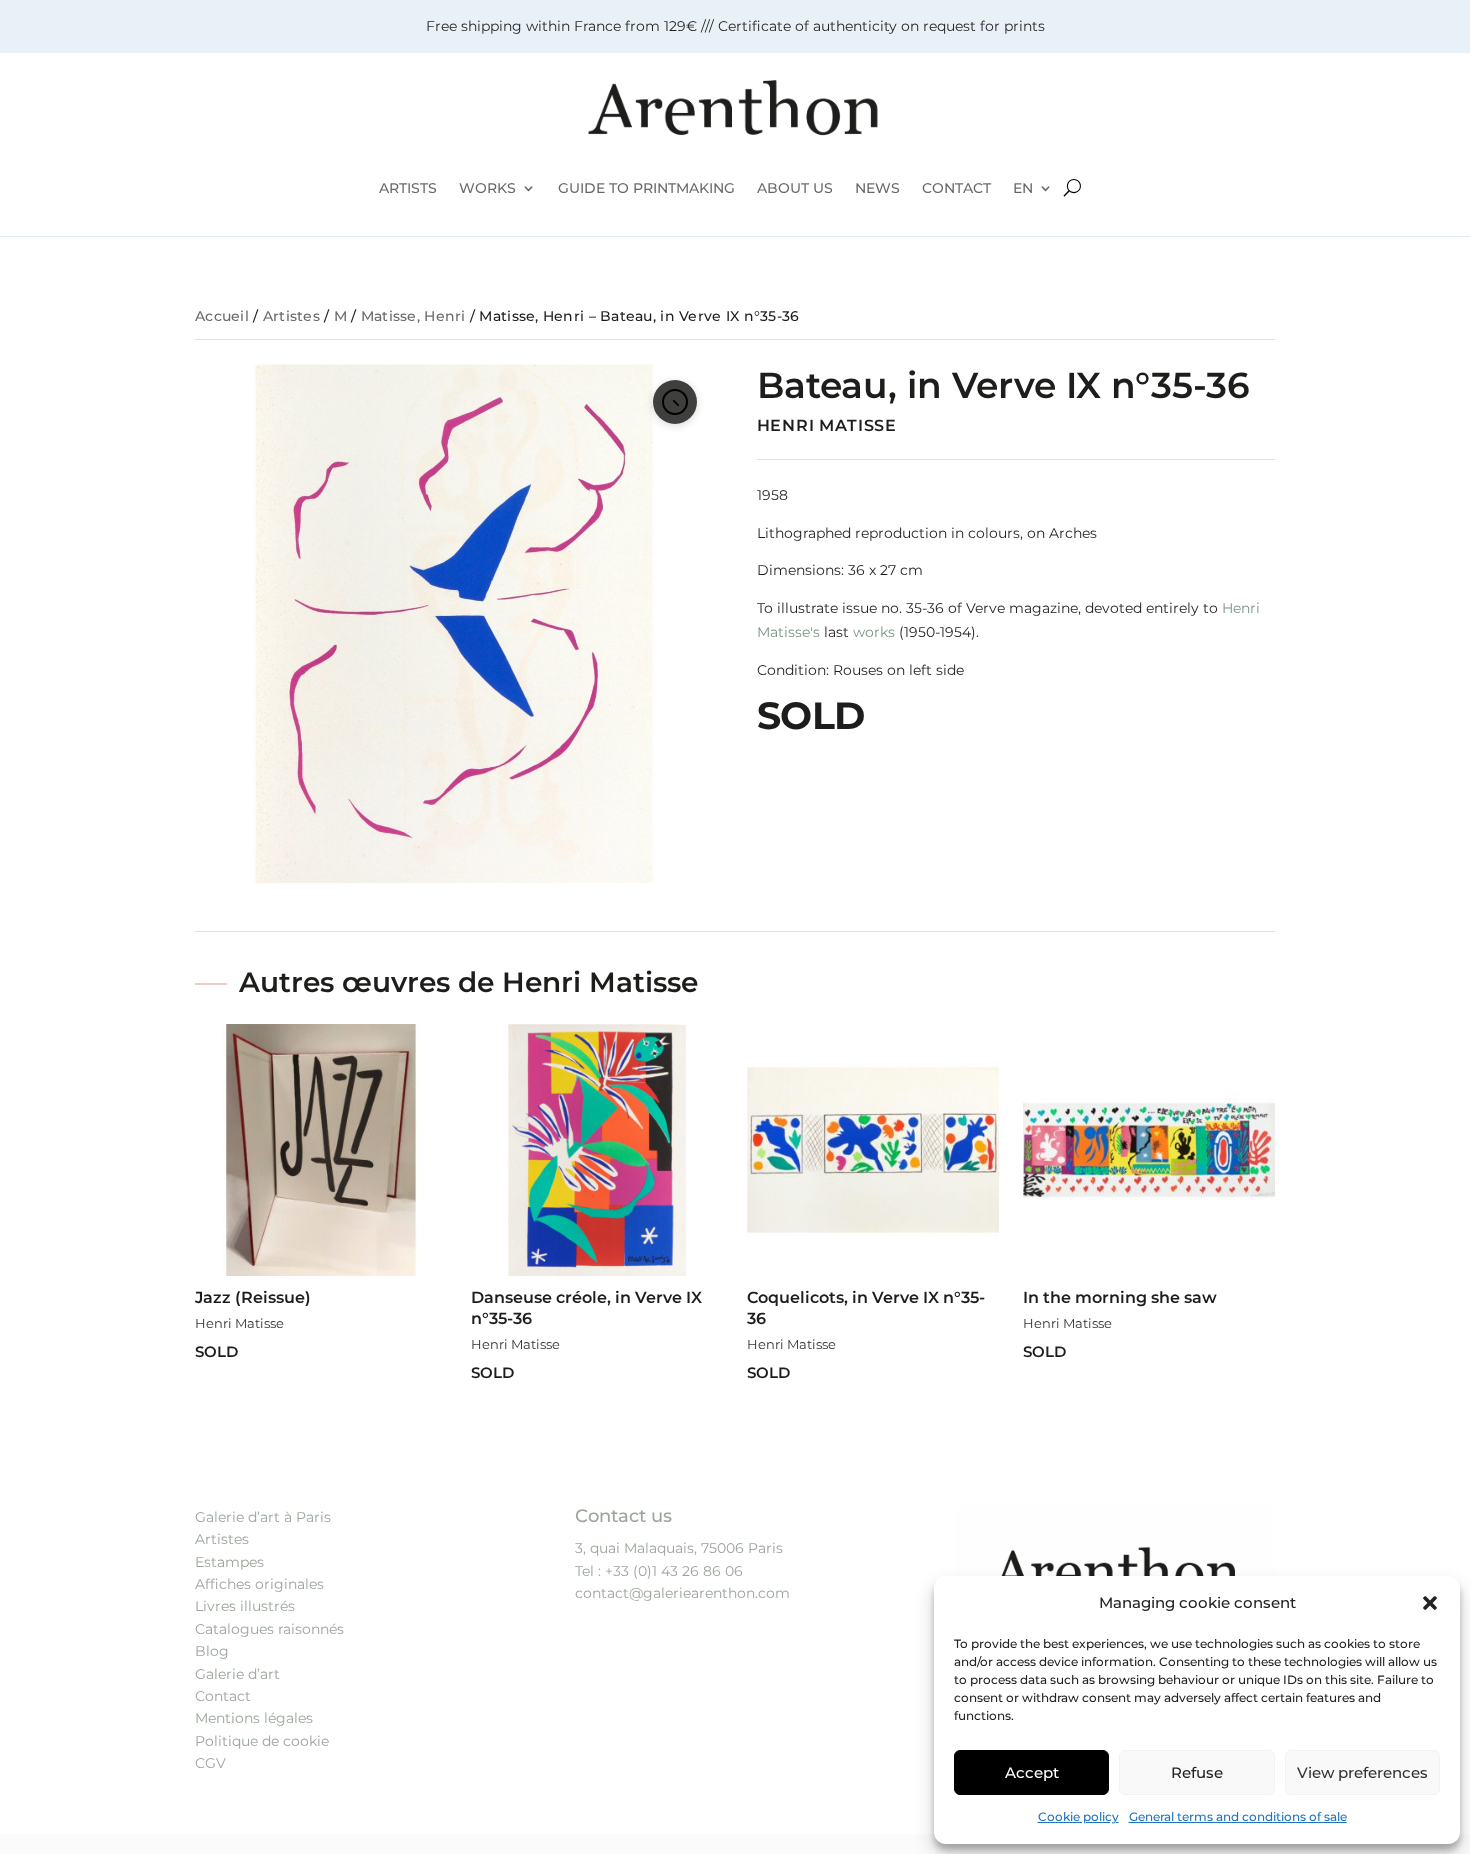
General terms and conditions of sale (1238, 1816)
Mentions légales (254, 1718)
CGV (210, 1763)
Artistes (291, 316)
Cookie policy (1078, 1816)
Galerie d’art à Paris (263, 1517)
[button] (1430, 1603)
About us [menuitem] (795, 188)
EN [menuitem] (1023, 188)
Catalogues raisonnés (269, 1629)
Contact (223, 1696)
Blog (212, 1651)
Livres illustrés (245, 1606)
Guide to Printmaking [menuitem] (646, 188)
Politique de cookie (262, 1741)
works (874, 632)
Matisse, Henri (413, 316)
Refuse (1197, 1772)
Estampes (229, 1562)
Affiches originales (259, 1584)
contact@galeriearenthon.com (682, 1593)
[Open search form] (1072, 188)
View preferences (1362, 1772)
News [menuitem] (877, 188)
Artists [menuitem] (408, 188)
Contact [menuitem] (956, 188)
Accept (1032, 1772)
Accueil (222, 316)
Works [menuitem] (487, 188)
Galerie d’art (237, 1674)
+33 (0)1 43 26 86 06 (674, 1571)
